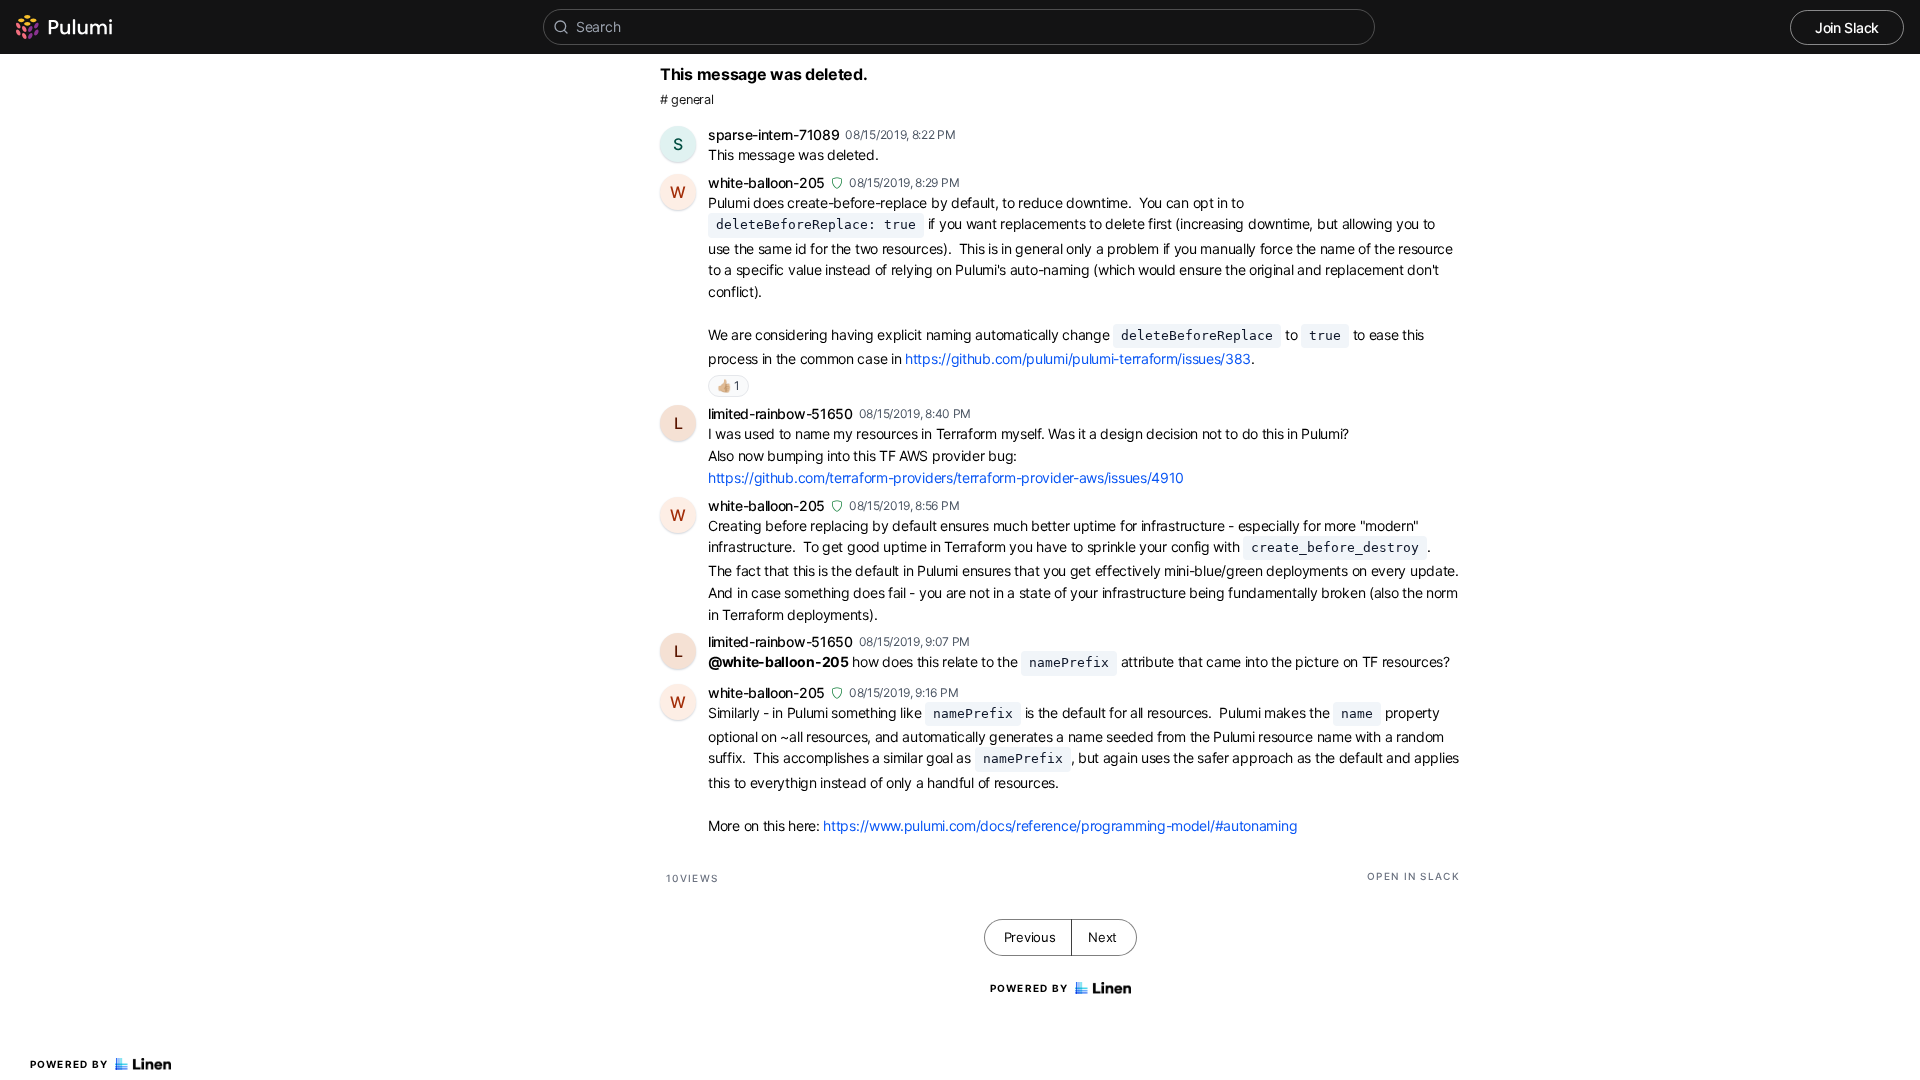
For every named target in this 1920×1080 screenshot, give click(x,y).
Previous (1030, 937)
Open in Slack (1413, 876)
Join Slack (1847, 27)
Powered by (69, 1064)
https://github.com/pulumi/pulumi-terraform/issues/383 (1078, 358)
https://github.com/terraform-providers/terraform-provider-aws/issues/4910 (946, 477)
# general (686, 99)
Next (1102, 937)
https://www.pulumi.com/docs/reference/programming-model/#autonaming (1060, 825)
